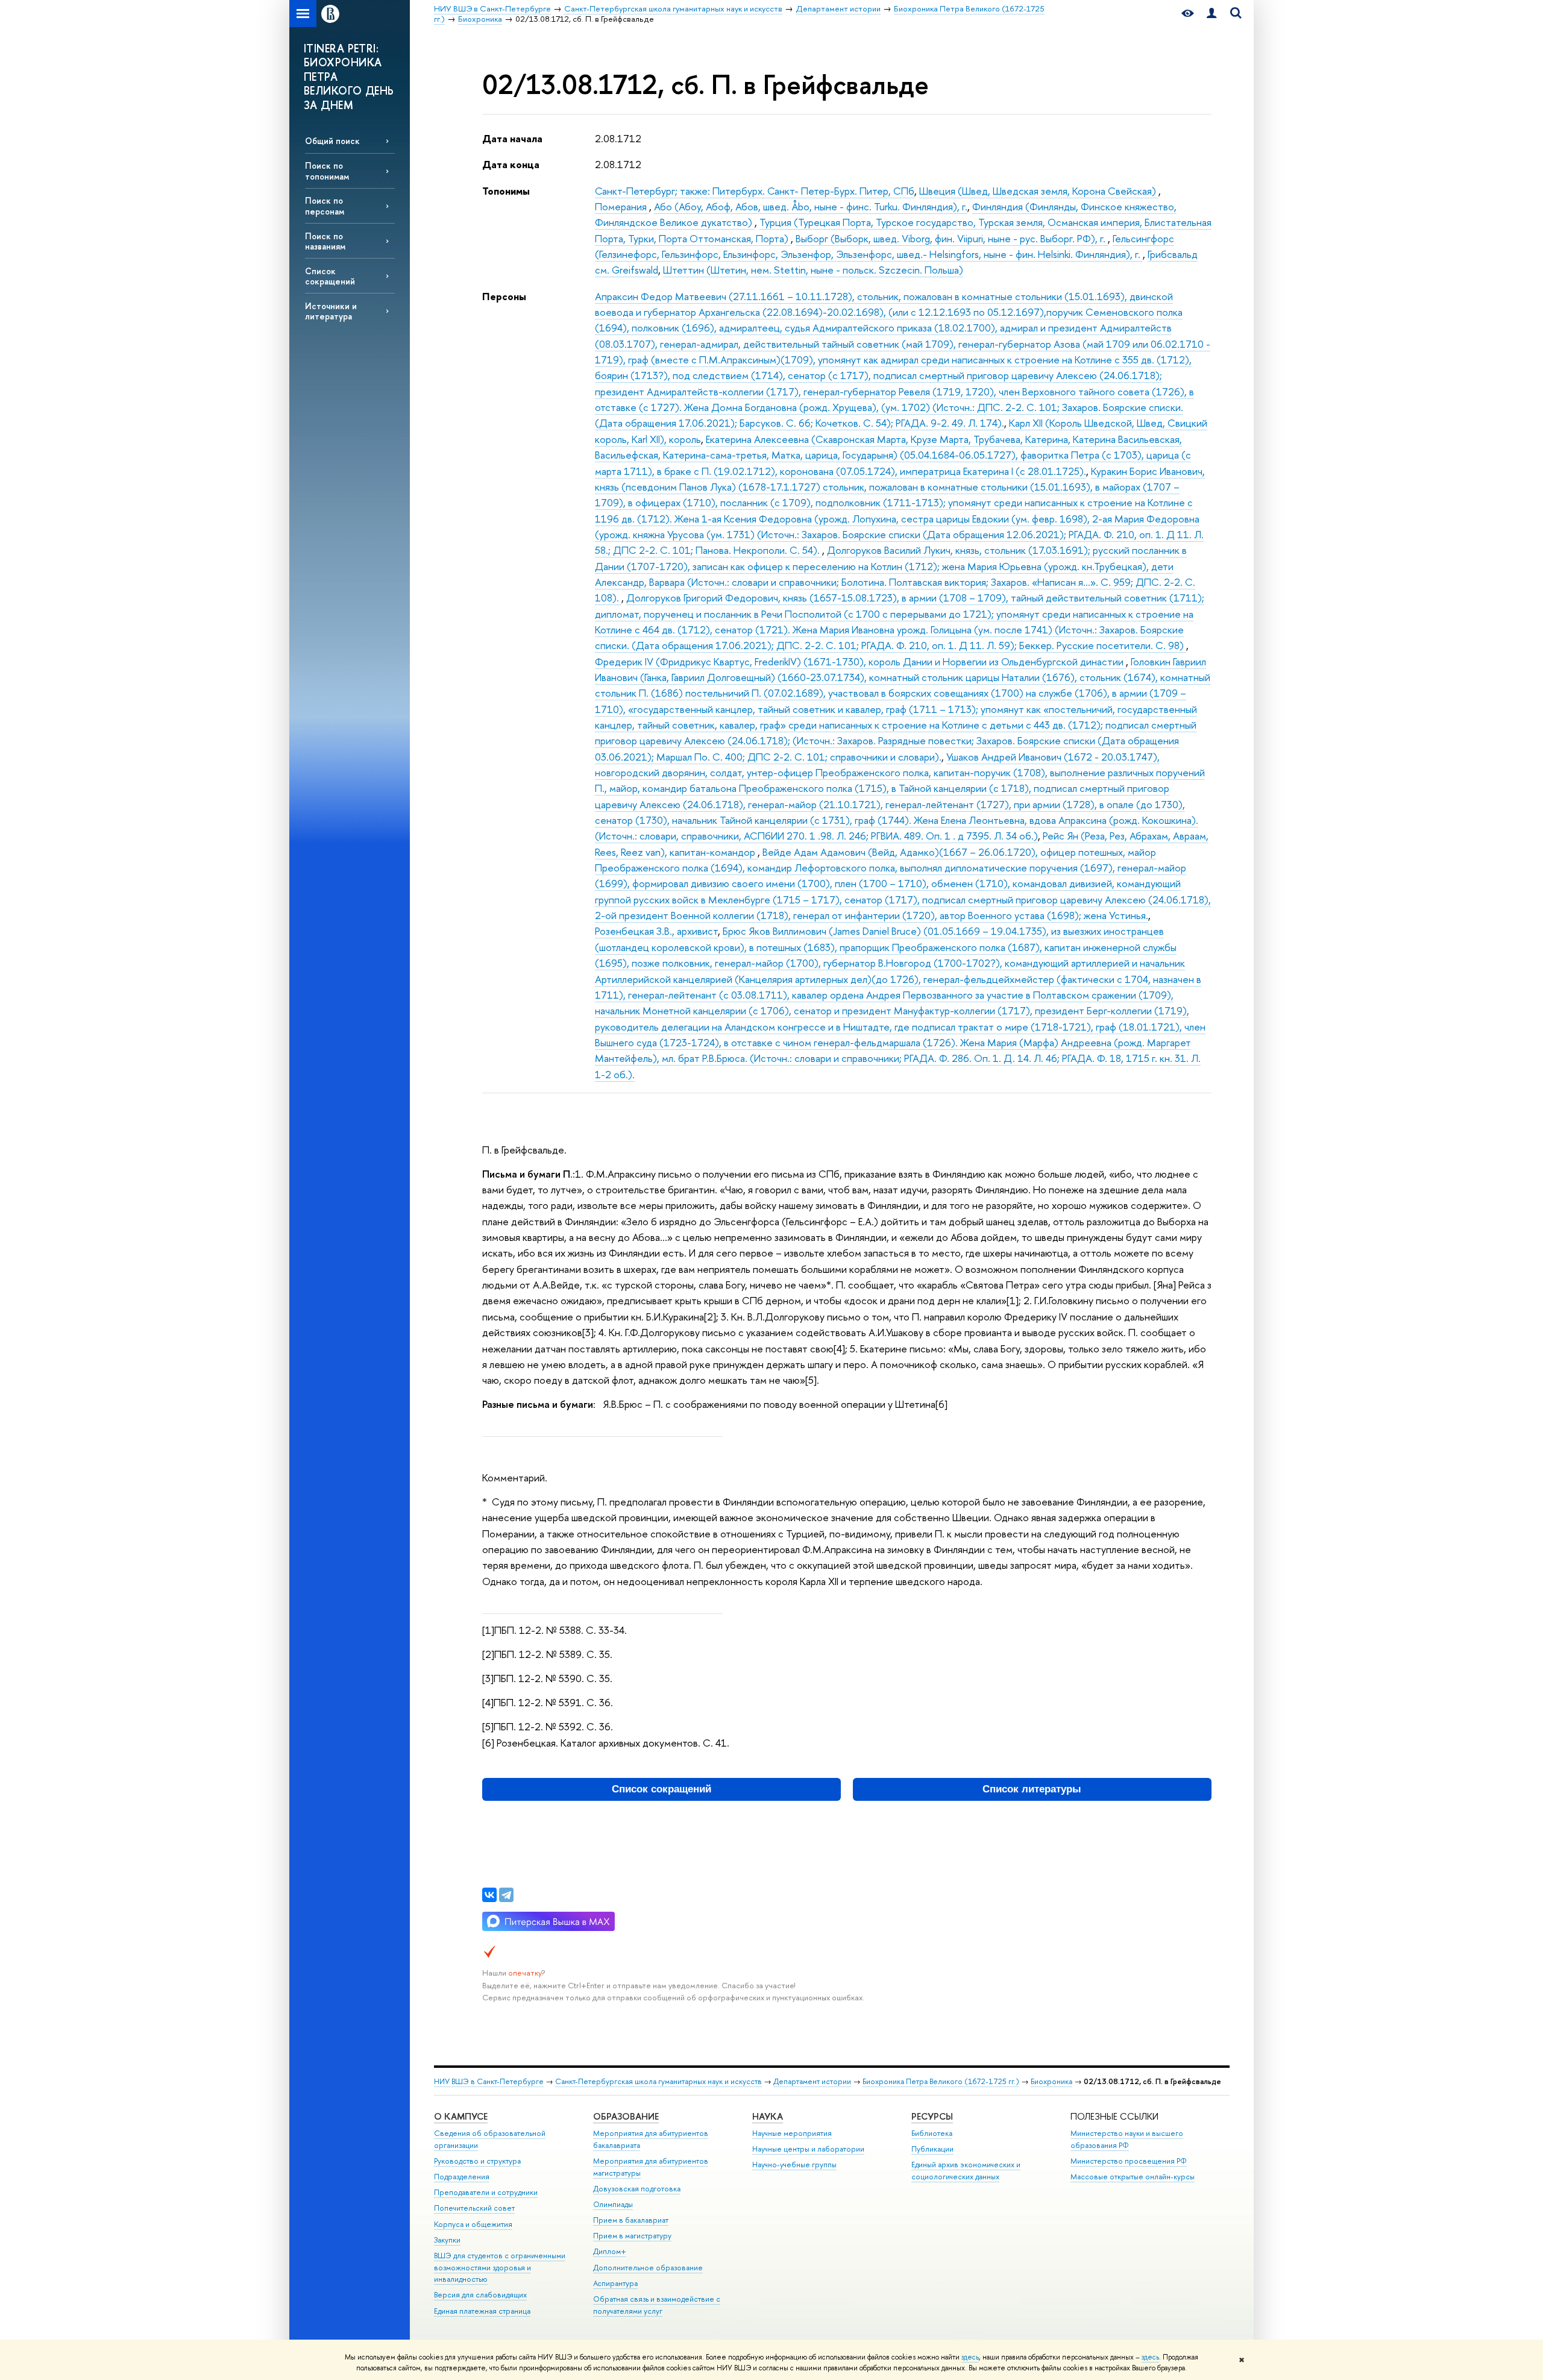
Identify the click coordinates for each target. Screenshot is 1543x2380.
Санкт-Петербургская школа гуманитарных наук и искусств (658, 2081)
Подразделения (462, 2177)
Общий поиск (332, 141)
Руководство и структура (477, 2161)
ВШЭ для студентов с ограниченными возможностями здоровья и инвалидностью (500, 2268)
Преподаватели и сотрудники (486, 2192)
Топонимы (506, 191)
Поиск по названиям (325, 241)
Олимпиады (613, 2204)
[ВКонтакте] (489, 1895)
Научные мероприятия (792, 2133)
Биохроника (1051, 2081)
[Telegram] (506, 1895)
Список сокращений (330, 276)
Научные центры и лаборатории (808, 2149)
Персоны (504, 296)
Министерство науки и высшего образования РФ (1127, 2139)
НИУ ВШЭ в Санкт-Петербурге (489, 2081)
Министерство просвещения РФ (1129, 2161)
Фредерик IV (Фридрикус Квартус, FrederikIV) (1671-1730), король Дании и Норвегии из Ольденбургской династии (860, 661)
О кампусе (461, 2116)
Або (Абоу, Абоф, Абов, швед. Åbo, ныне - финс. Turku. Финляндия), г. (811, 206)
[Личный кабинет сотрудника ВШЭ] (1211, 14)
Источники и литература (331, 311)
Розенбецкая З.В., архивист (656, 931)
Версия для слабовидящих (480, 2295)
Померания (622, 206)
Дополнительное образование (648, 2268)
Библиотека (932, 2133)
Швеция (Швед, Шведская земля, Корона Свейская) (1039, 191)
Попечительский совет (474, 2208)
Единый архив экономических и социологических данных (966, 2171)
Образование (626, 2116)
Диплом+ (610, 2251)
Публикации (932, 2149)
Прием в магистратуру (632, 2236)
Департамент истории (812, 2081)
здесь (970, 2357)
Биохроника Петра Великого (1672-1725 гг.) (941, 2081)
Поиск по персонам (325, 206)
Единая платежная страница (482, 2311)
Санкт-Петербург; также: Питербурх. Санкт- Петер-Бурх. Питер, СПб (755, 191)
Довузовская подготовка (637, 2189)
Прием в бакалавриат (631, 2220)
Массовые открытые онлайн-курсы (1133, 2177)
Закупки (447, 2240)
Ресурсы (932, 2116)
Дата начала (512, 138)
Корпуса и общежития (473, 2224)
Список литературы (1032, 1789)
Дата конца (511, 164)
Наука (768, 2116)
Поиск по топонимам (327, 171)
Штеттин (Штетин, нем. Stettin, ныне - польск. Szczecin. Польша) (813, 270)
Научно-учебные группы (794, 2165)
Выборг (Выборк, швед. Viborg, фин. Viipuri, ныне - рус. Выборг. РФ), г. (952, 238)
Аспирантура (615, 2283)
